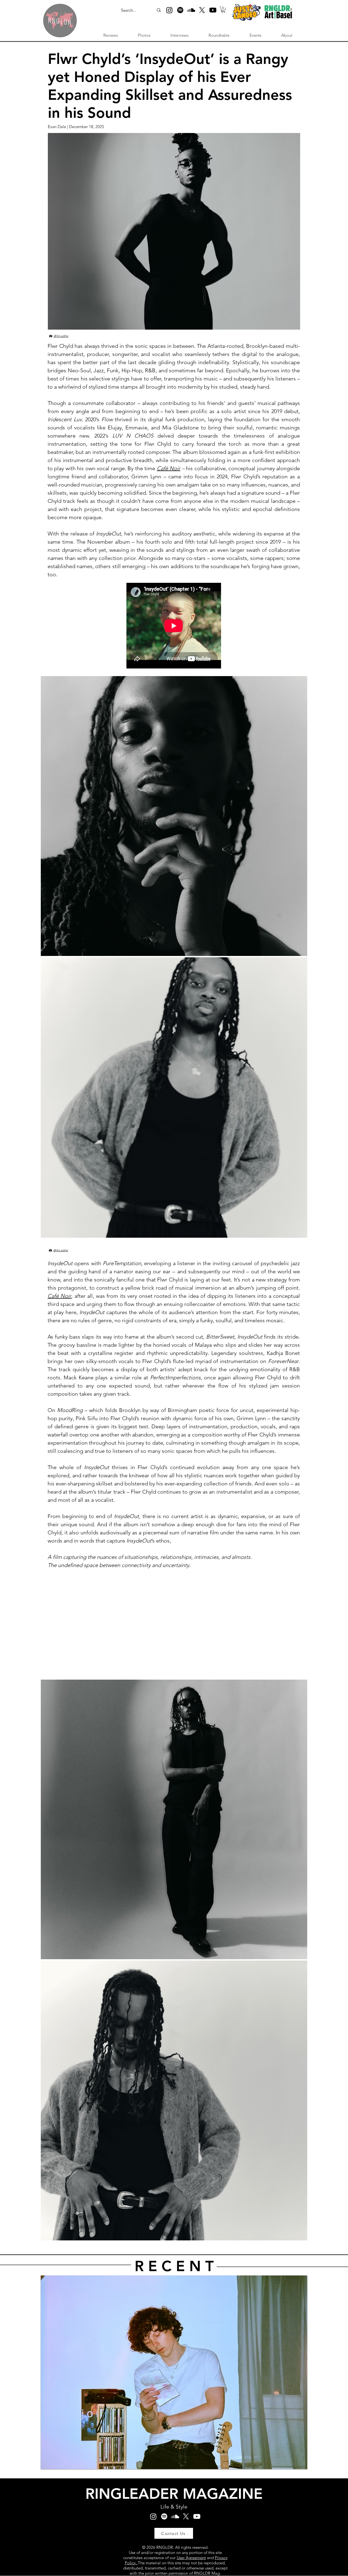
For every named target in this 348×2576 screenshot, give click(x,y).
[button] (223, 10)
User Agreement (191, 2558)
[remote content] (174, 626)
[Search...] (159, 10)
